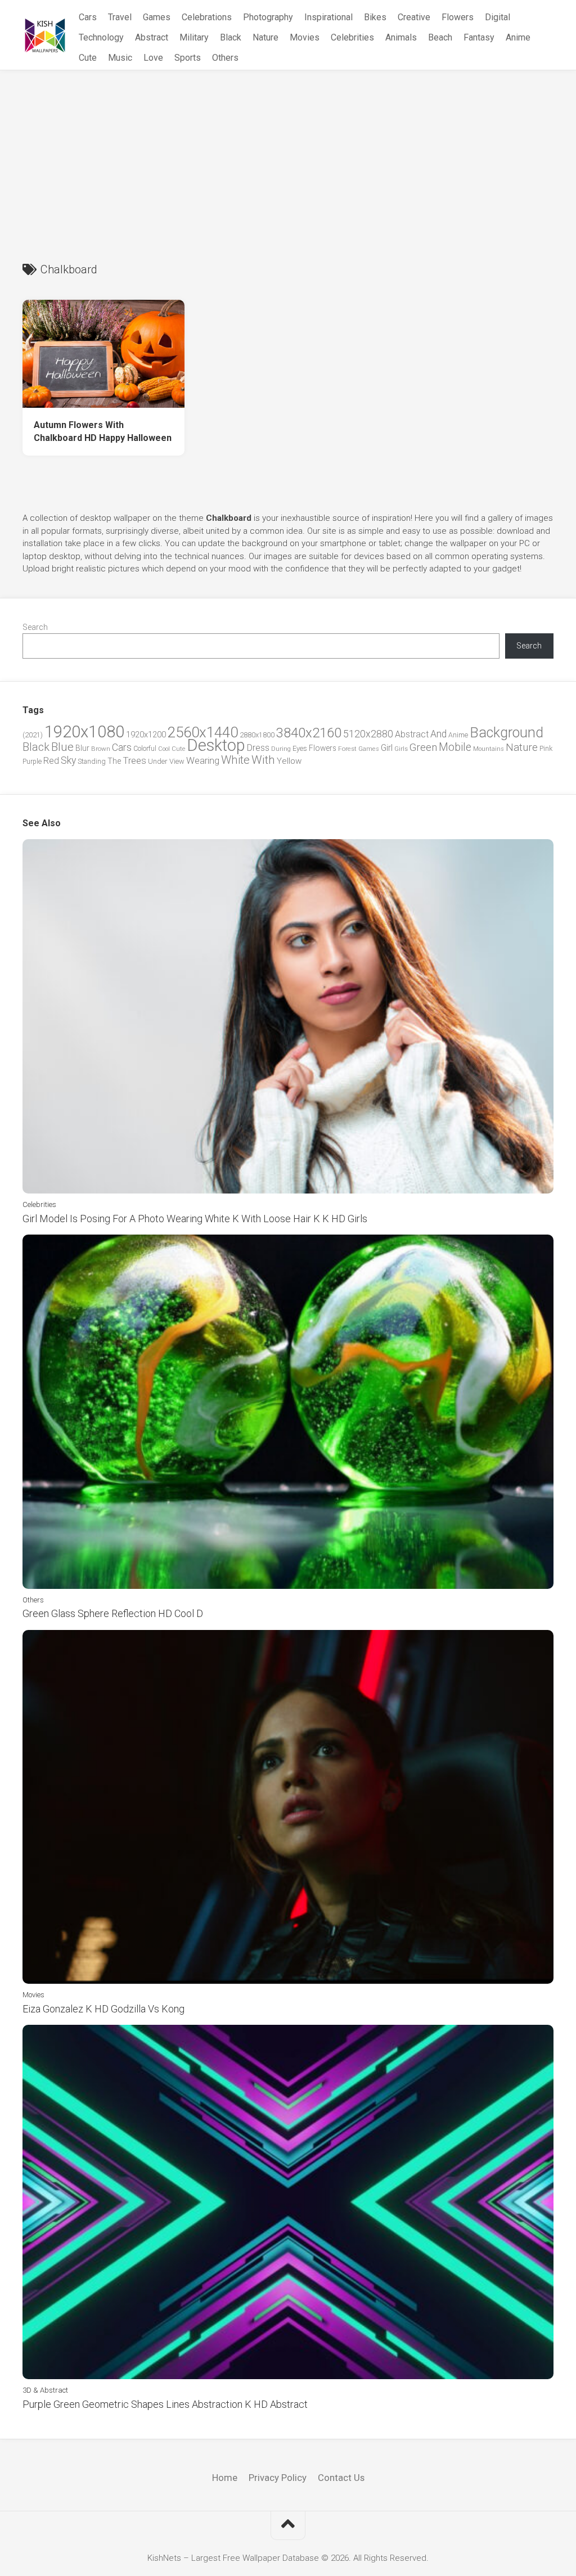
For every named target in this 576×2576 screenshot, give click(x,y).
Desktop (216, 745)
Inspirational (328, 17)
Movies (305, 37)
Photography (268, 17)
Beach (440, 37)
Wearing (203, 761)
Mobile (455, 747)
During (281, 749)
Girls (401, 749)
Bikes (375, 17)
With (263, 760)
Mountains (489, 749)
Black (231, 37)
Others (225, 58)
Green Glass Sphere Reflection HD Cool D (113, 1613)
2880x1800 (257, 735)
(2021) (33, 735)
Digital (498, 17)
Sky (68, 760)
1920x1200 (146, 735)
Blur (82, 748)
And (438, 734)
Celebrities (352, 37)
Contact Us (341, 2478)
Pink (546, 748)
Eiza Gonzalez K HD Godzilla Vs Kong (103, 2009)
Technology (101, 37)
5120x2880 (368, 734)
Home (225, 2478)
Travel (120, 17)
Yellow (289, 761)
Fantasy (479, 37)
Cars (88, 17)
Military (194, 37)
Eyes (300, 748)
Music (120, 58)
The (114, 761)
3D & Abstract (45, 2390)
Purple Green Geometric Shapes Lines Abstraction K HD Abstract (165, 2404)
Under (158, 761)
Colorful (145, 749)
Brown (101, 749)
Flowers (458, 17)
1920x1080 (84, 732)
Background (507, 733)
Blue (62, 747)
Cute (88, 58)
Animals (401, 37)
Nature (265, 37)
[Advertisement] (288, 155)
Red (51, 761)
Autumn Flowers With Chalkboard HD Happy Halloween (103, 431)
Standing (92, 761)
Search (35, 627)
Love (153, 58)
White (235, 760)
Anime (518, 37)
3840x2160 (309, 733)
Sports (188, 58)
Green (423, 747)
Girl (387, 748)
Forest (347, 749)
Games (157, 17)
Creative (414, 17)
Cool (164, 749)
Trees (134, 760)
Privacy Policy (278, 2478)
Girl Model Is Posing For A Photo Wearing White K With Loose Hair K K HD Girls (195, 1219)
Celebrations (207, 17)
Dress (258, 748)
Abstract (152, 37)
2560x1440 (203, 732)
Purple (32, 762)
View (177, 761)
